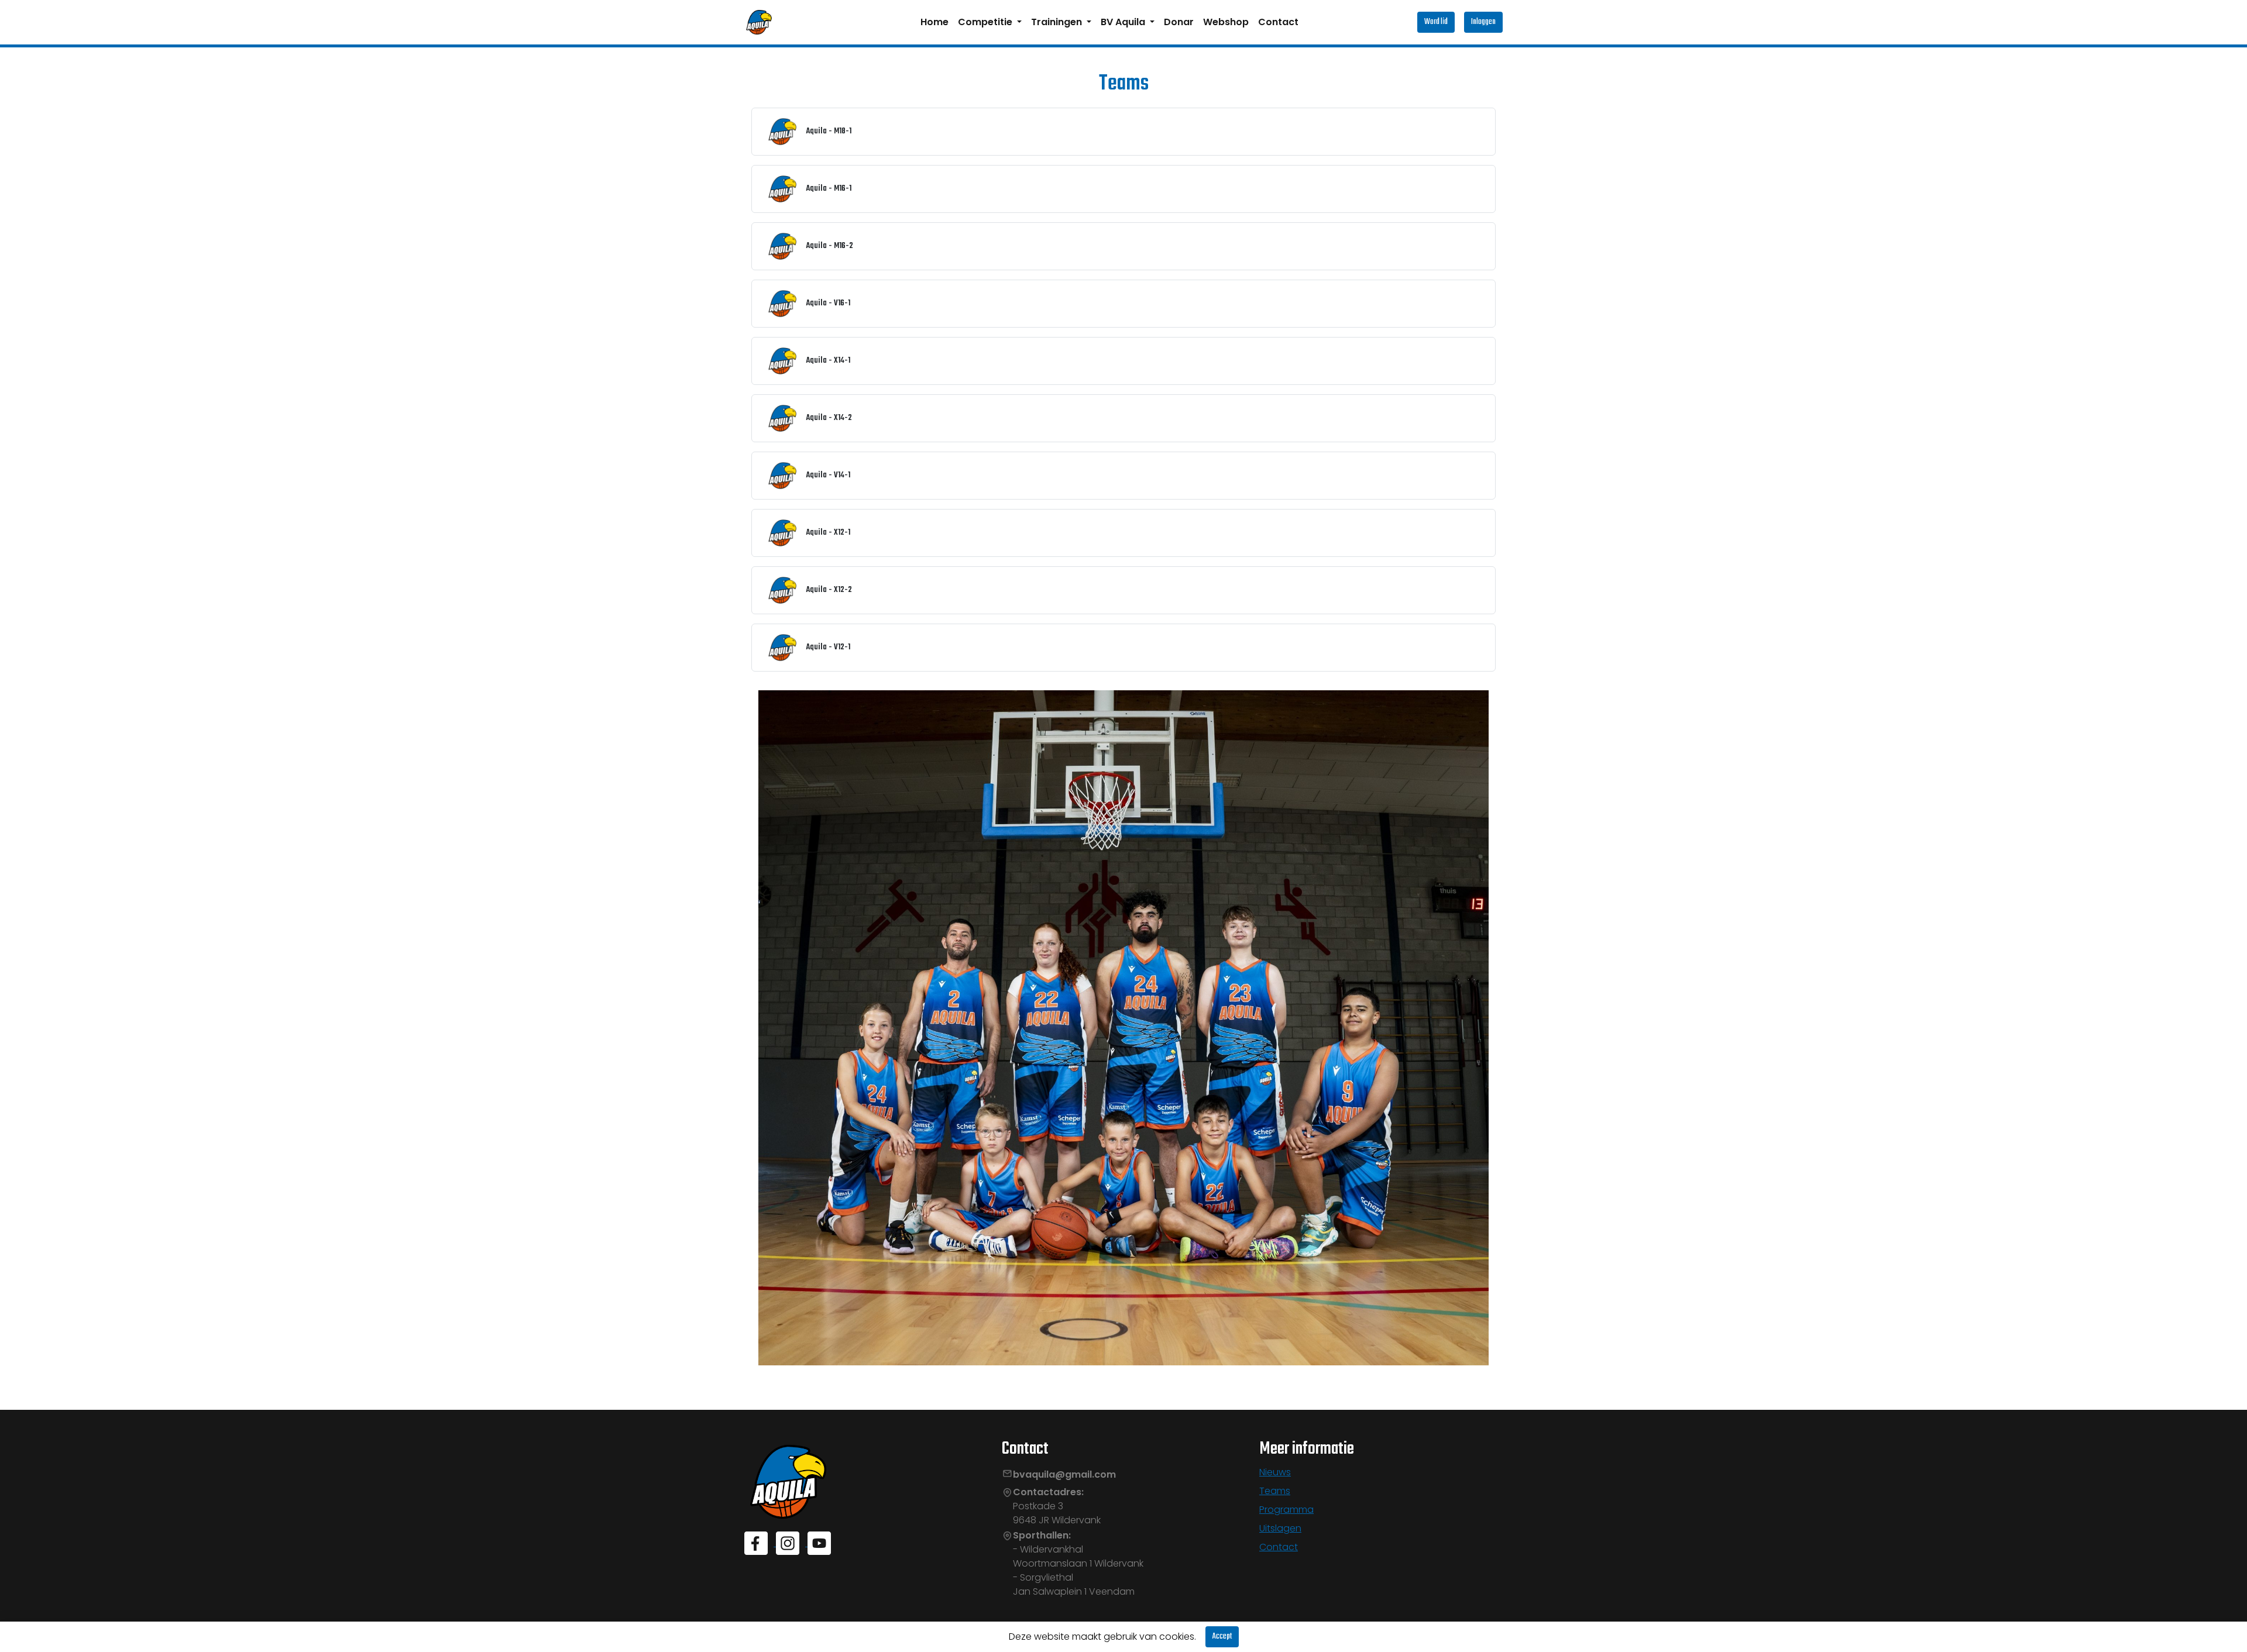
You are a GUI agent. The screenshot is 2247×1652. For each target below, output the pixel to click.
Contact (1278, 22)
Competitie (986, 22)
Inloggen (1483, 22)
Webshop (1226, 22)
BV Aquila (1124, 22)
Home (934, 22)
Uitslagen (1280, 1528)
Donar (1179, 22)
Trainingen (1058, 22)
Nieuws (1275, 1472)
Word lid (1436, 22)
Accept (1222, 1636)
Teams (1275, 1491)
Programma (1286, 1510)
